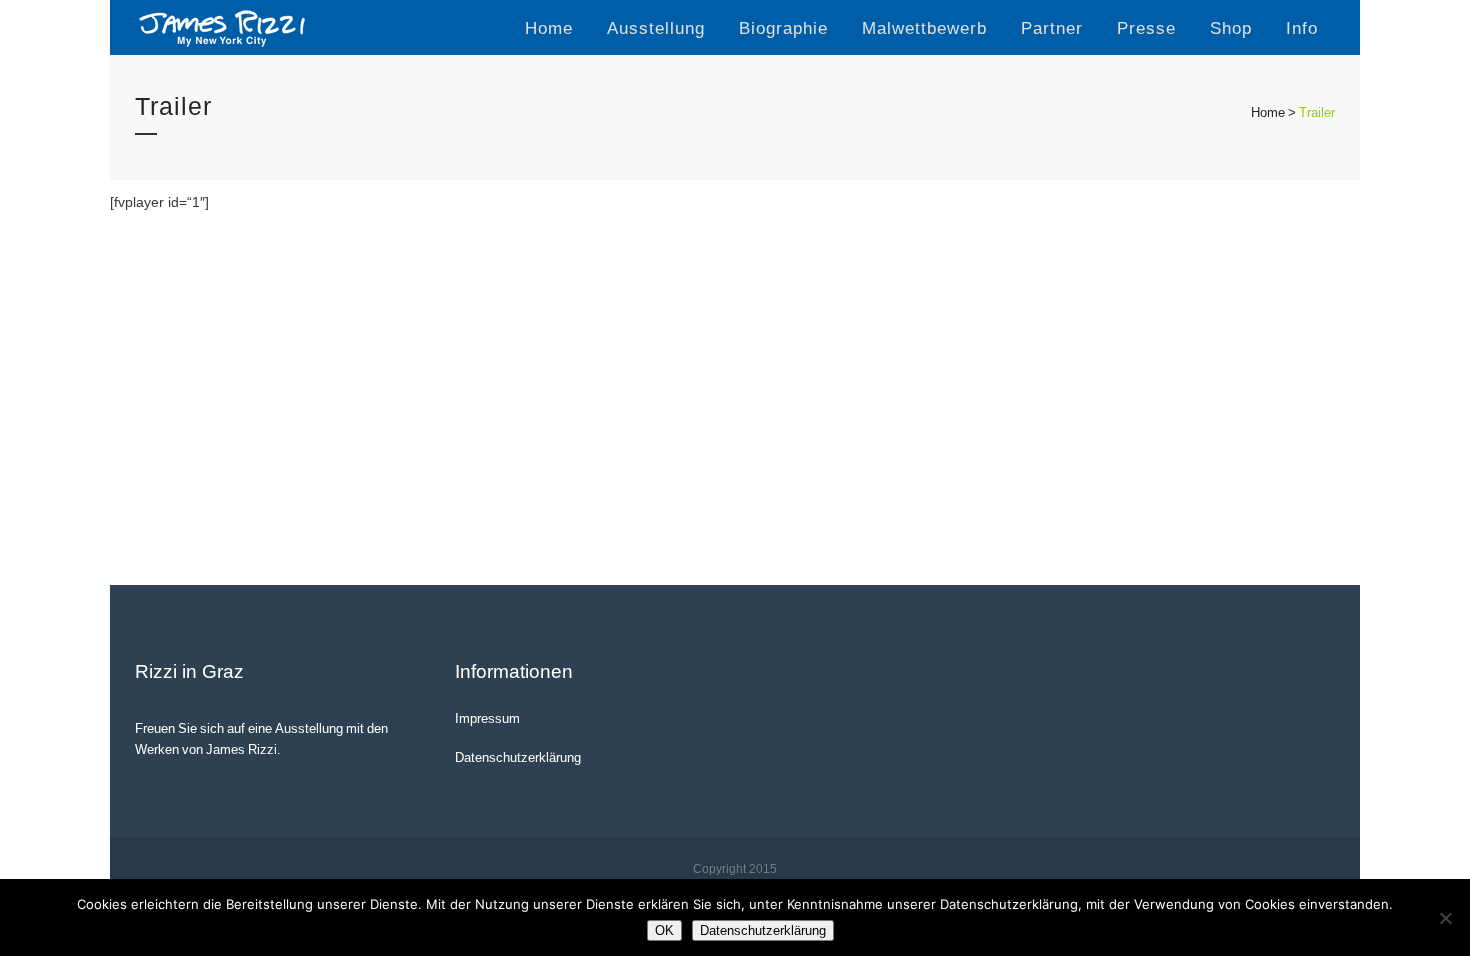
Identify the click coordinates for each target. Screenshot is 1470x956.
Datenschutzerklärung (518, 757)
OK (664, 930)
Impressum (487, 718)
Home (1268, 112)
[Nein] (1445, 918)
